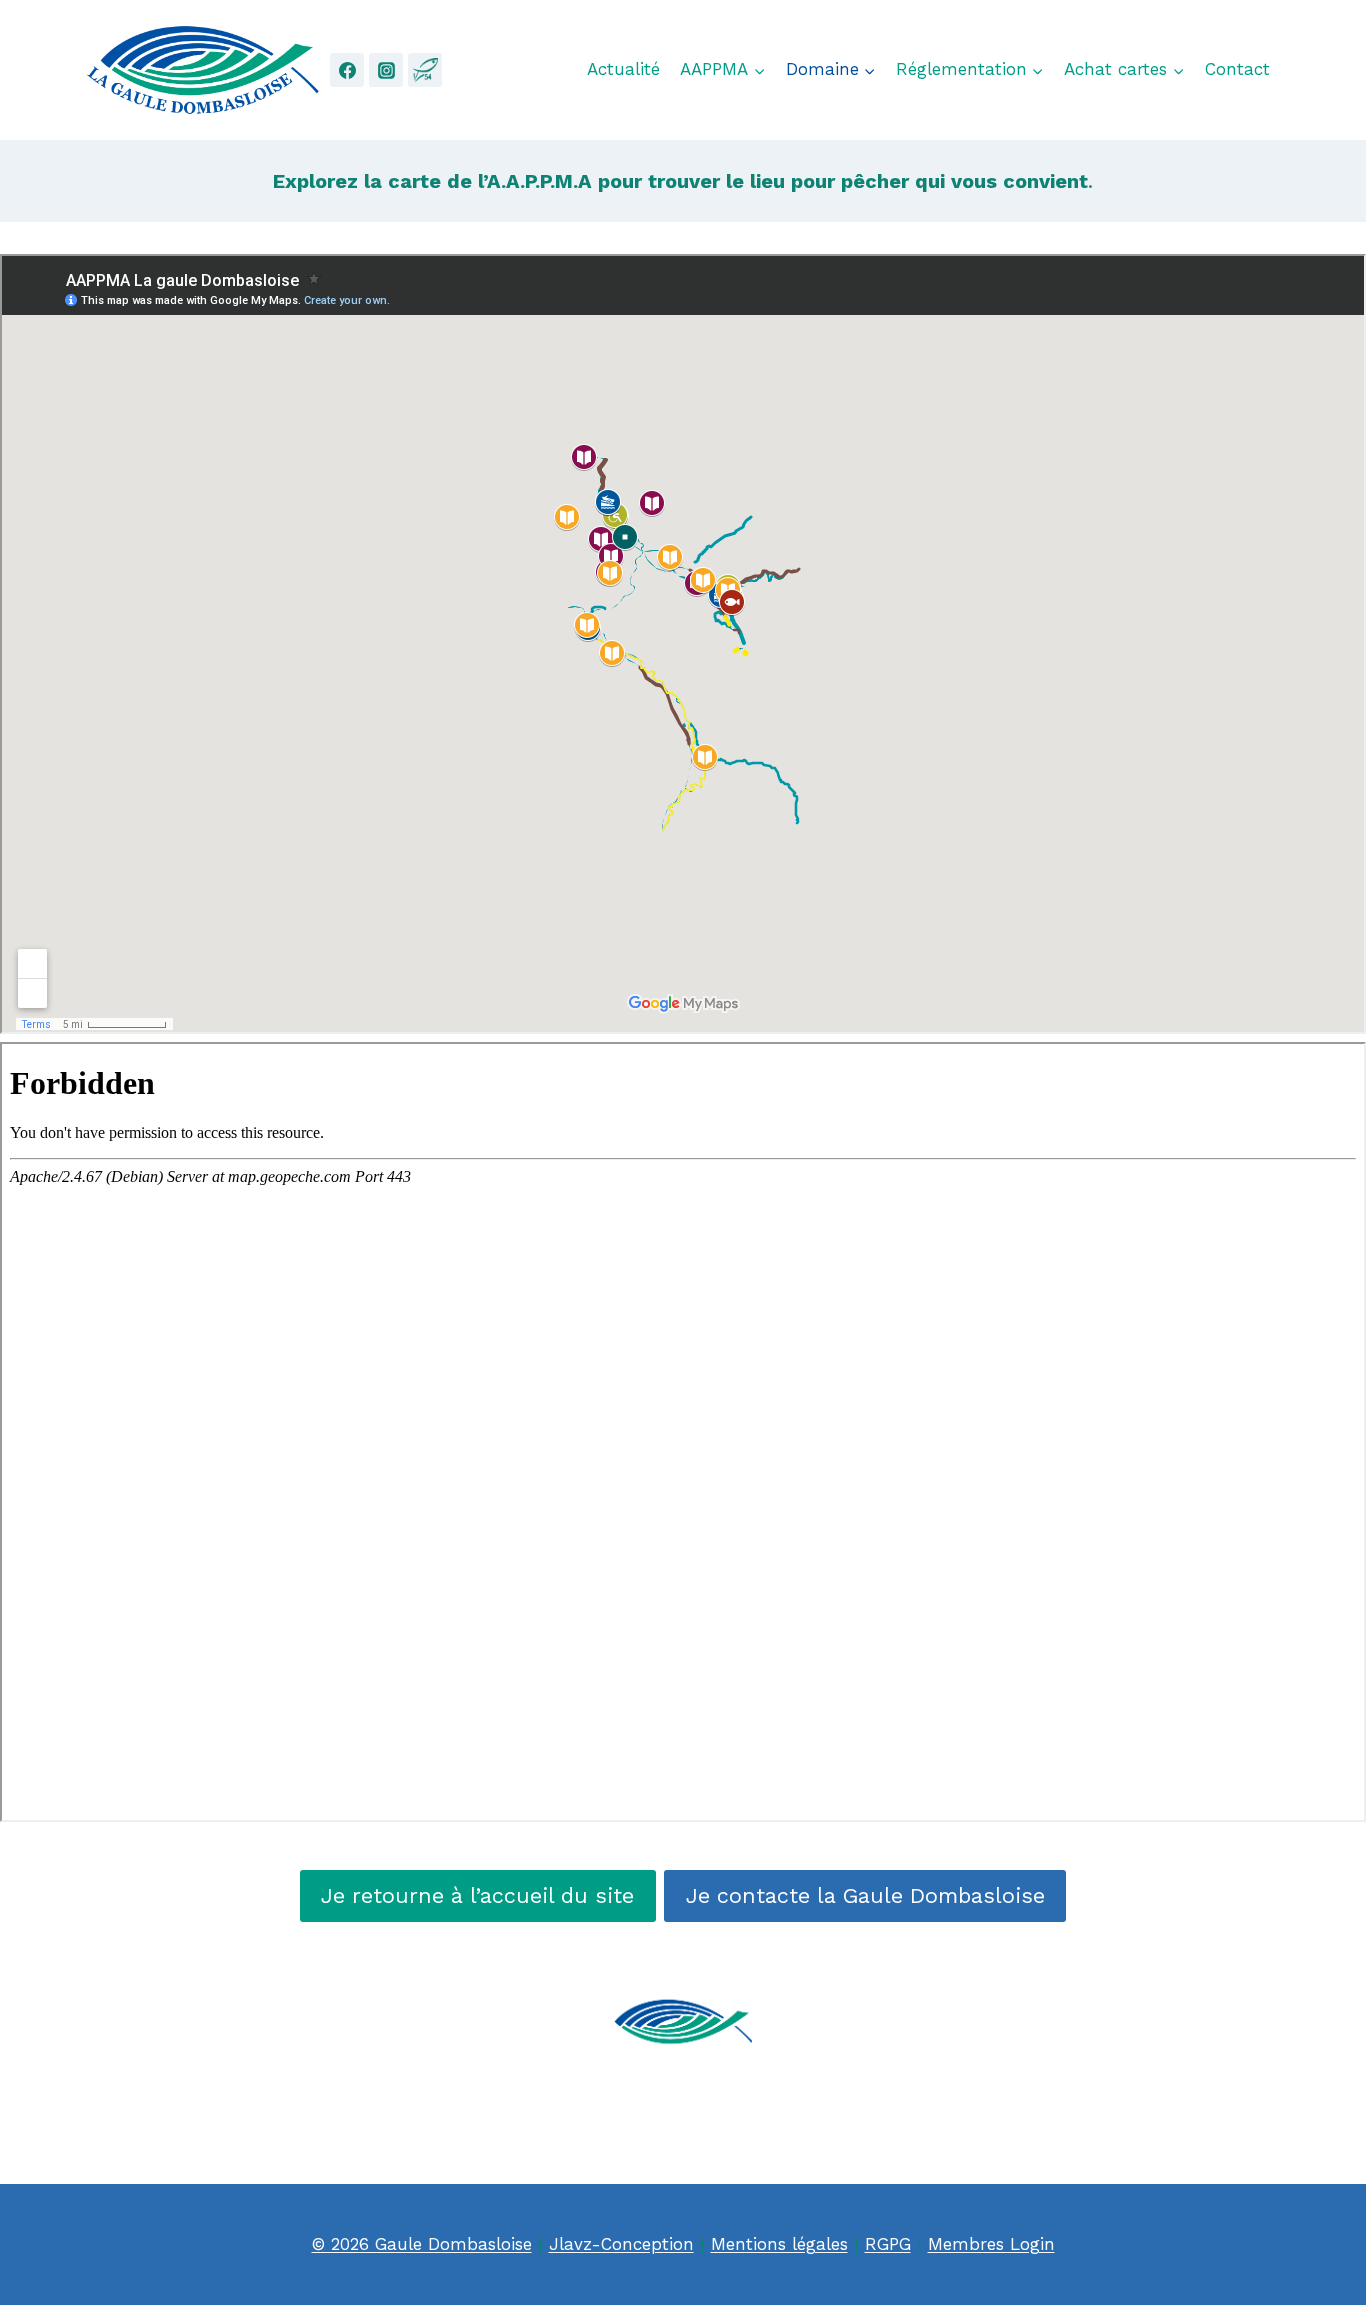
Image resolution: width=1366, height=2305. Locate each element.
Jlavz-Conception (621, 2244)
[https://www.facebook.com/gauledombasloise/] (347, 70)
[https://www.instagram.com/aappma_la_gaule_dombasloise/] (386, 70)
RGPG (888, 2244)
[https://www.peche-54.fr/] (425, 70)
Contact (1237, 69)
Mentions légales (779, 2244)
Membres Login (991, 2244)
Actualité (623, 69)
